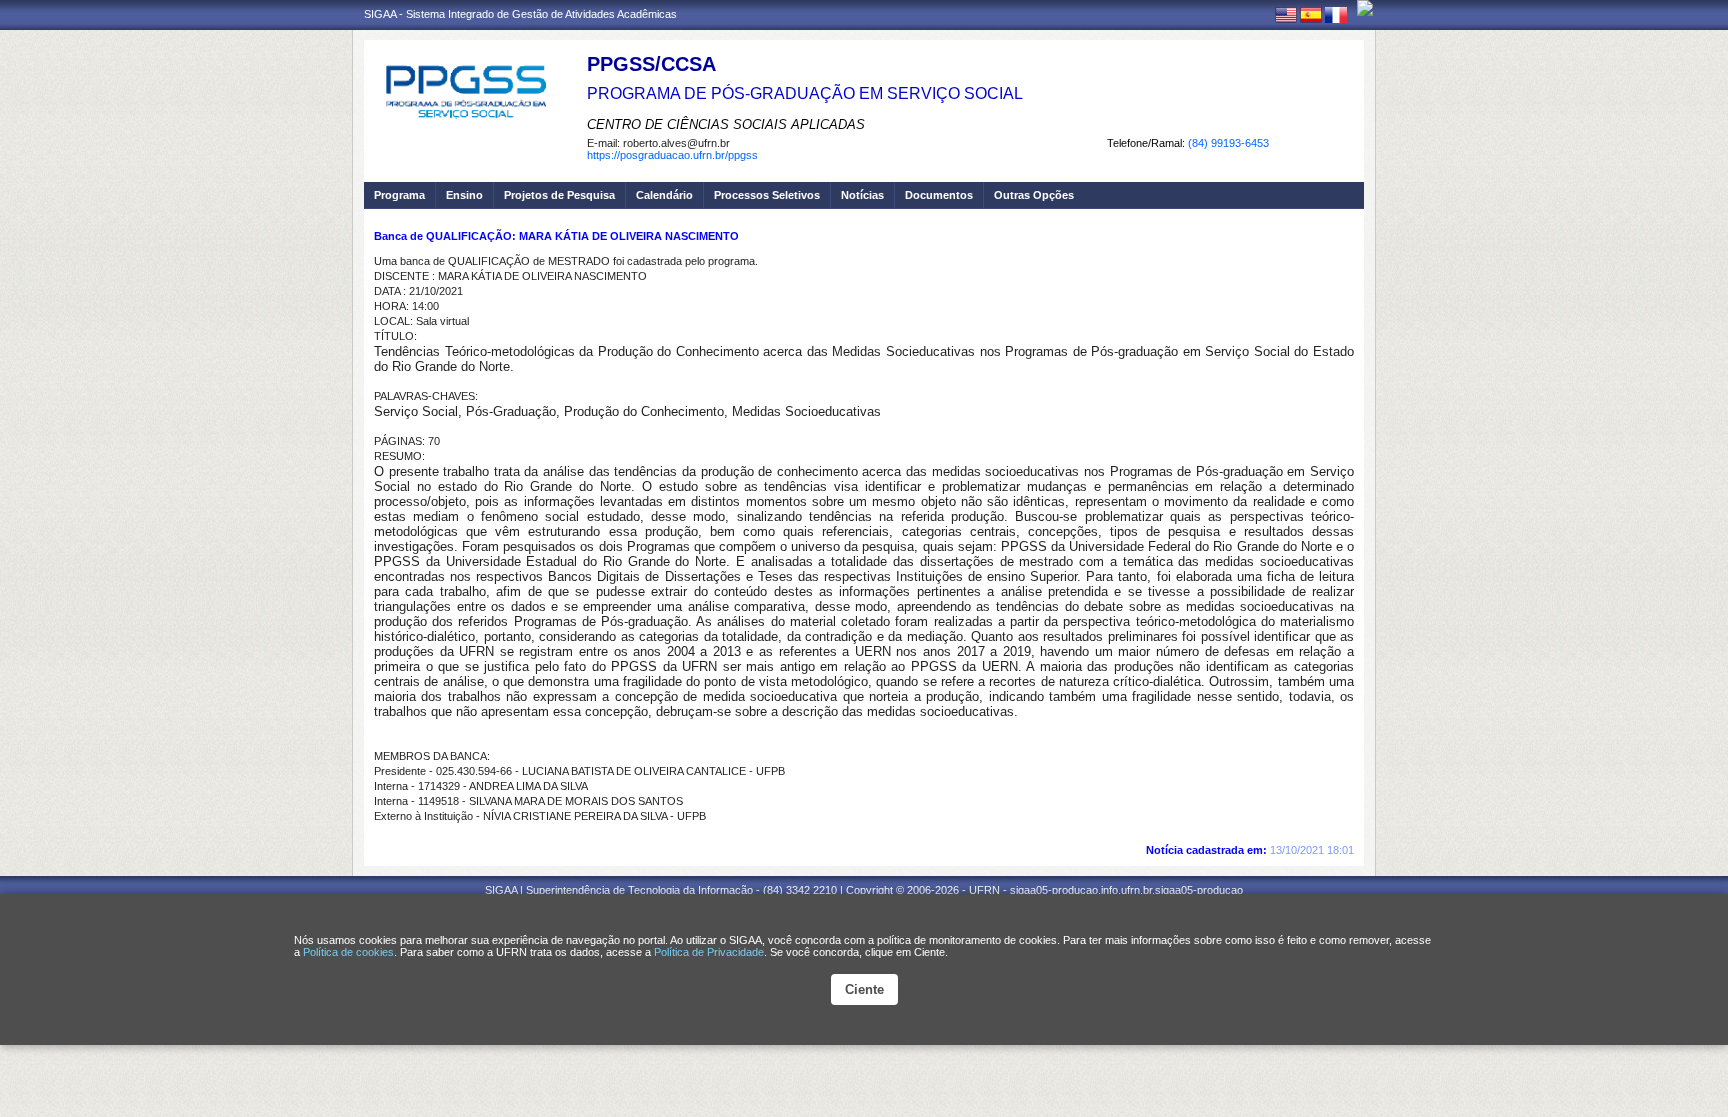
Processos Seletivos (767, 195)
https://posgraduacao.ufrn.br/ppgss (672, 155)
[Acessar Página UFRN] (1365, 8)
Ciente (864, 989)
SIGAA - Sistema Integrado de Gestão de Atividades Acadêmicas (520, 14)
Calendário (664, 195)
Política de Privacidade (709, 952)
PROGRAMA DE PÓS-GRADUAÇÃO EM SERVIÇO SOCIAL (805, 93)
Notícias (862, 195)
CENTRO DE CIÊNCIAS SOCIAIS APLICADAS (726, 124)
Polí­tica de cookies (348, 952)
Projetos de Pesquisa (559, 195)
